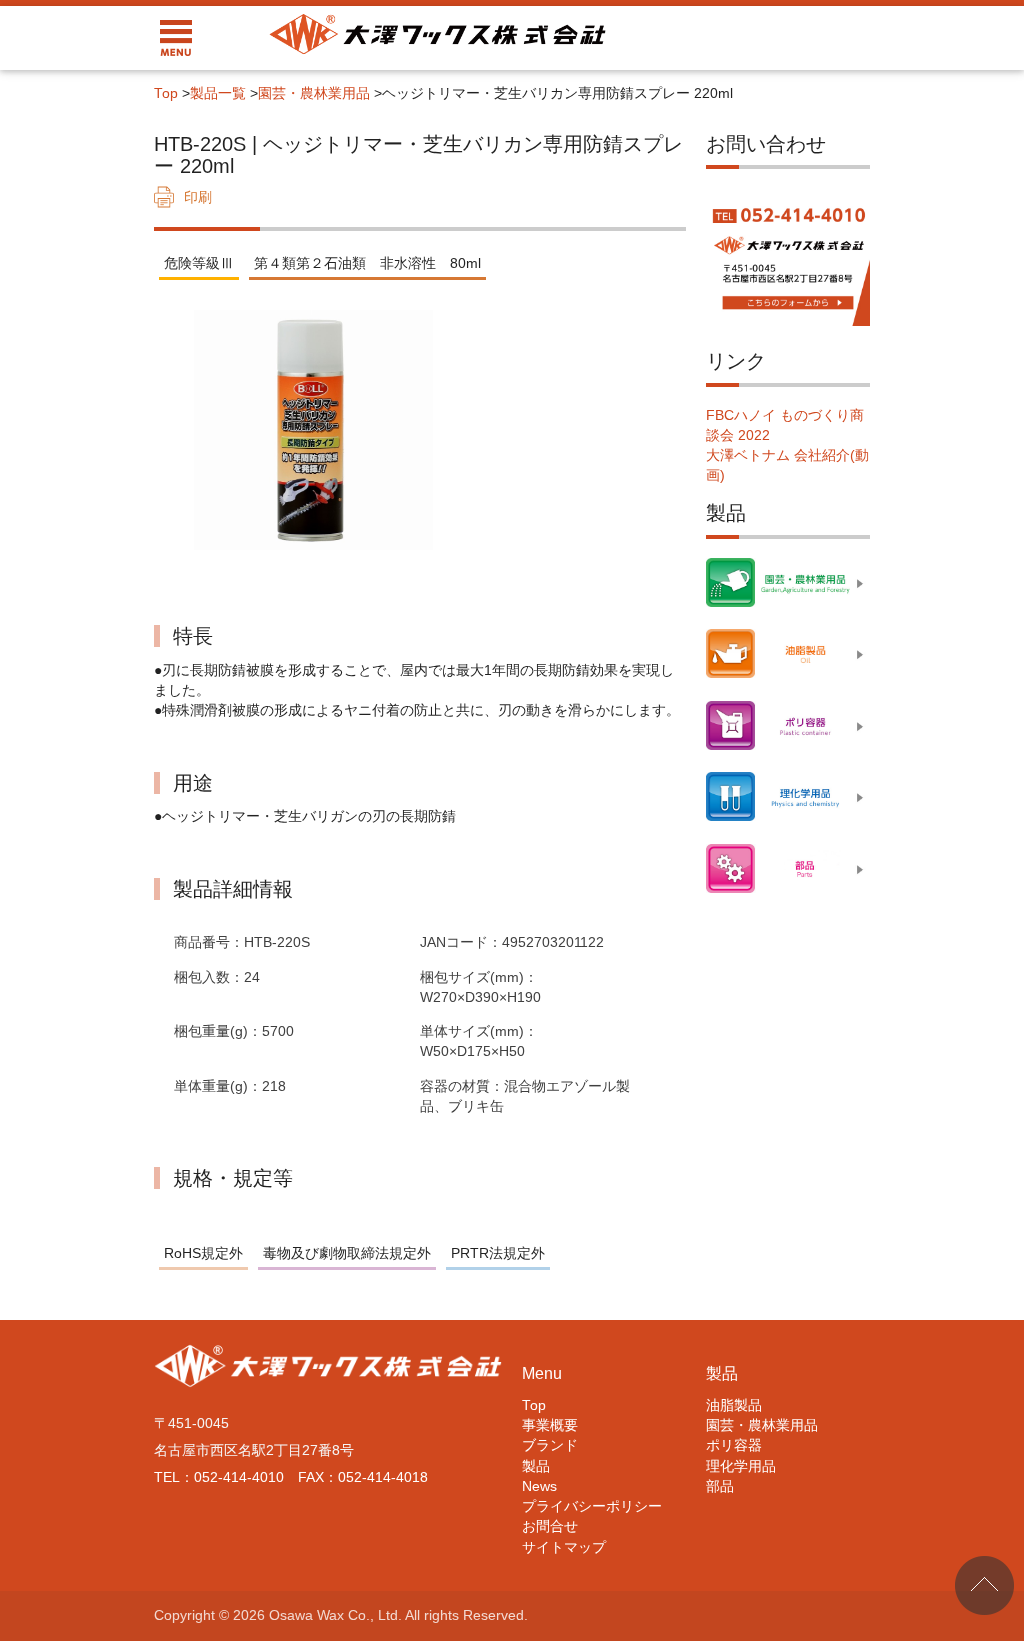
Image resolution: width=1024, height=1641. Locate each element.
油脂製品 (734, 1405)
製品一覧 (218, 93)
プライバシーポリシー (592, 1506)
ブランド (550, 1445)
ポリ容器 (734, 1445)
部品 (720, 1486)
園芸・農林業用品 (314, 93)
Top (166, 93)
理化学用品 (741, 1466)
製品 (536, 1466)
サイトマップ (564, 1547)
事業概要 (550, 1425)
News (539, 1486)
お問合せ (550, 1526)
